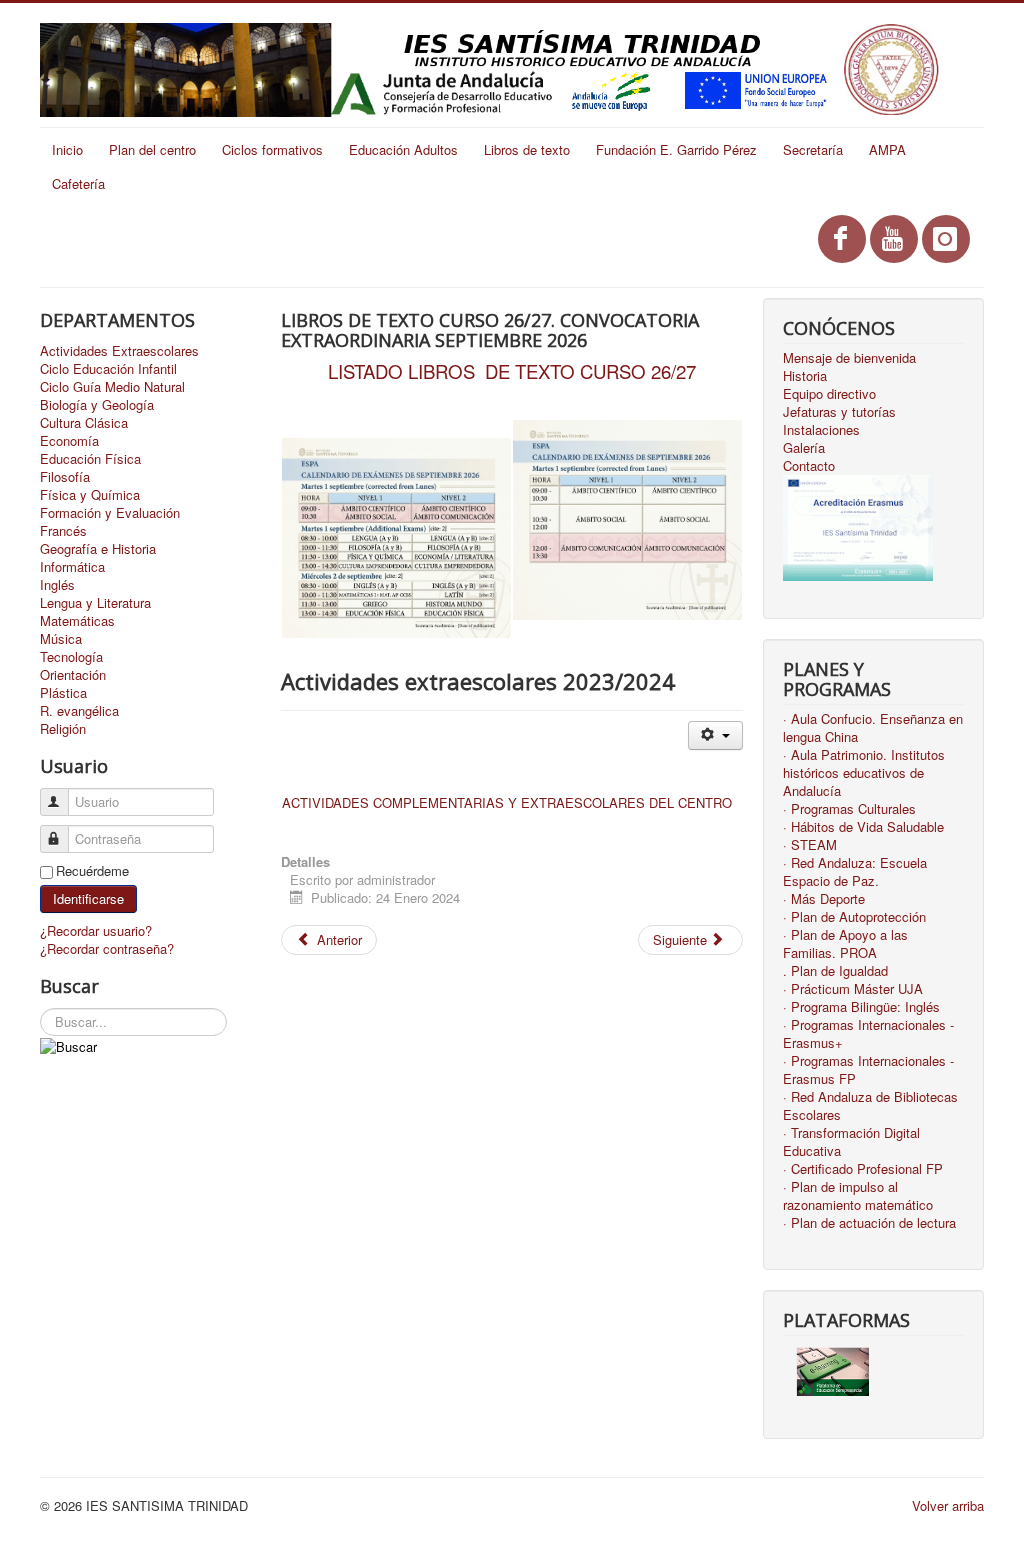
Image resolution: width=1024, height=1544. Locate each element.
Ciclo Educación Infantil (108, 369)
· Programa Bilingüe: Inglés (861, 1007)
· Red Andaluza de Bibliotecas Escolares (870, 1106)
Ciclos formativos (272, 149)
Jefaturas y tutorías (839, 412)
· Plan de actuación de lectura (869, 1223)
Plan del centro (152, 149)
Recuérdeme (92, 871)
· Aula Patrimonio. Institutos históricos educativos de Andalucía (864, 773)
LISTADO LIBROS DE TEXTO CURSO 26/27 (512, 371)
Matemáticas (77, 621)
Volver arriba (948, 1505)
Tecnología (71, 657)
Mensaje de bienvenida (849, 358)
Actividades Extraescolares (119, 351)
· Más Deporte (824, 899)
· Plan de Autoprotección (854, 917)
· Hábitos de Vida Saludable (863, 827)
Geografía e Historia (98, 549)
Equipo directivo (829, 394)
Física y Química (90, 495)
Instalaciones (821, 430)
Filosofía (65, 477)
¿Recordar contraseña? (107, 948)
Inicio (67, 149)
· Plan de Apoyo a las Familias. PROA (845, 944)
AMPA (887, 149)
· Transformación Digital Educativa (851, 1142)
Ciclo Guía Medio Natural (112, 387)
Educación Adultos (403, 149)
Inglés (57, 585)
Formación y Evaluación (110, 513)
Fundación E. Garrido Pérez (676, 149)
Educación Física (90, 459)
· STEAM (810, 845)
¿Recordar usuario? (96, 930)
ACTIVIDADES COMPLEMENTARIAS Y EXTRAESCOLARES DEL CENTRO (507, 802)
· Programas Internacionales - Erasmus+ (868, 1034)
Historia (805, 376)
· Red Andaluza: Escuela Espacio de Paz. (855, 872)
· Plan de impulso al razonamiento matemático (858, 1196)
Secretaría (813, 149)
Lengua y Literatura (95, 603)
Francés (63, 531)
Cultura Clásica (84, 423)
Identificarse (88, 898)
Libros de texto (527, 149)
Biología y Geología (97, 405)
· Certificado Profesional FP (863, 1169)
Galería (804, 448)
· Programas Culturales (849, 809)
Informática (72, 567)
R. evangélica (79, 711)
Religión (63, 729)
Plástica (63, 693)
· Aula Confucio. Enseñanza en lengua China (873, 728)
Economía (69, 441)
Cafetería (78, 183)
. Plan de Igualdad (835, 971)
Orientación (73, 675)
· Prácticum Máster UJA (853, 989)
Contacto (809, 466)
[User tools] (715, 735)
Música (61, 639)
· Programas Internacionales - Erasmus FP (868, 1070)
